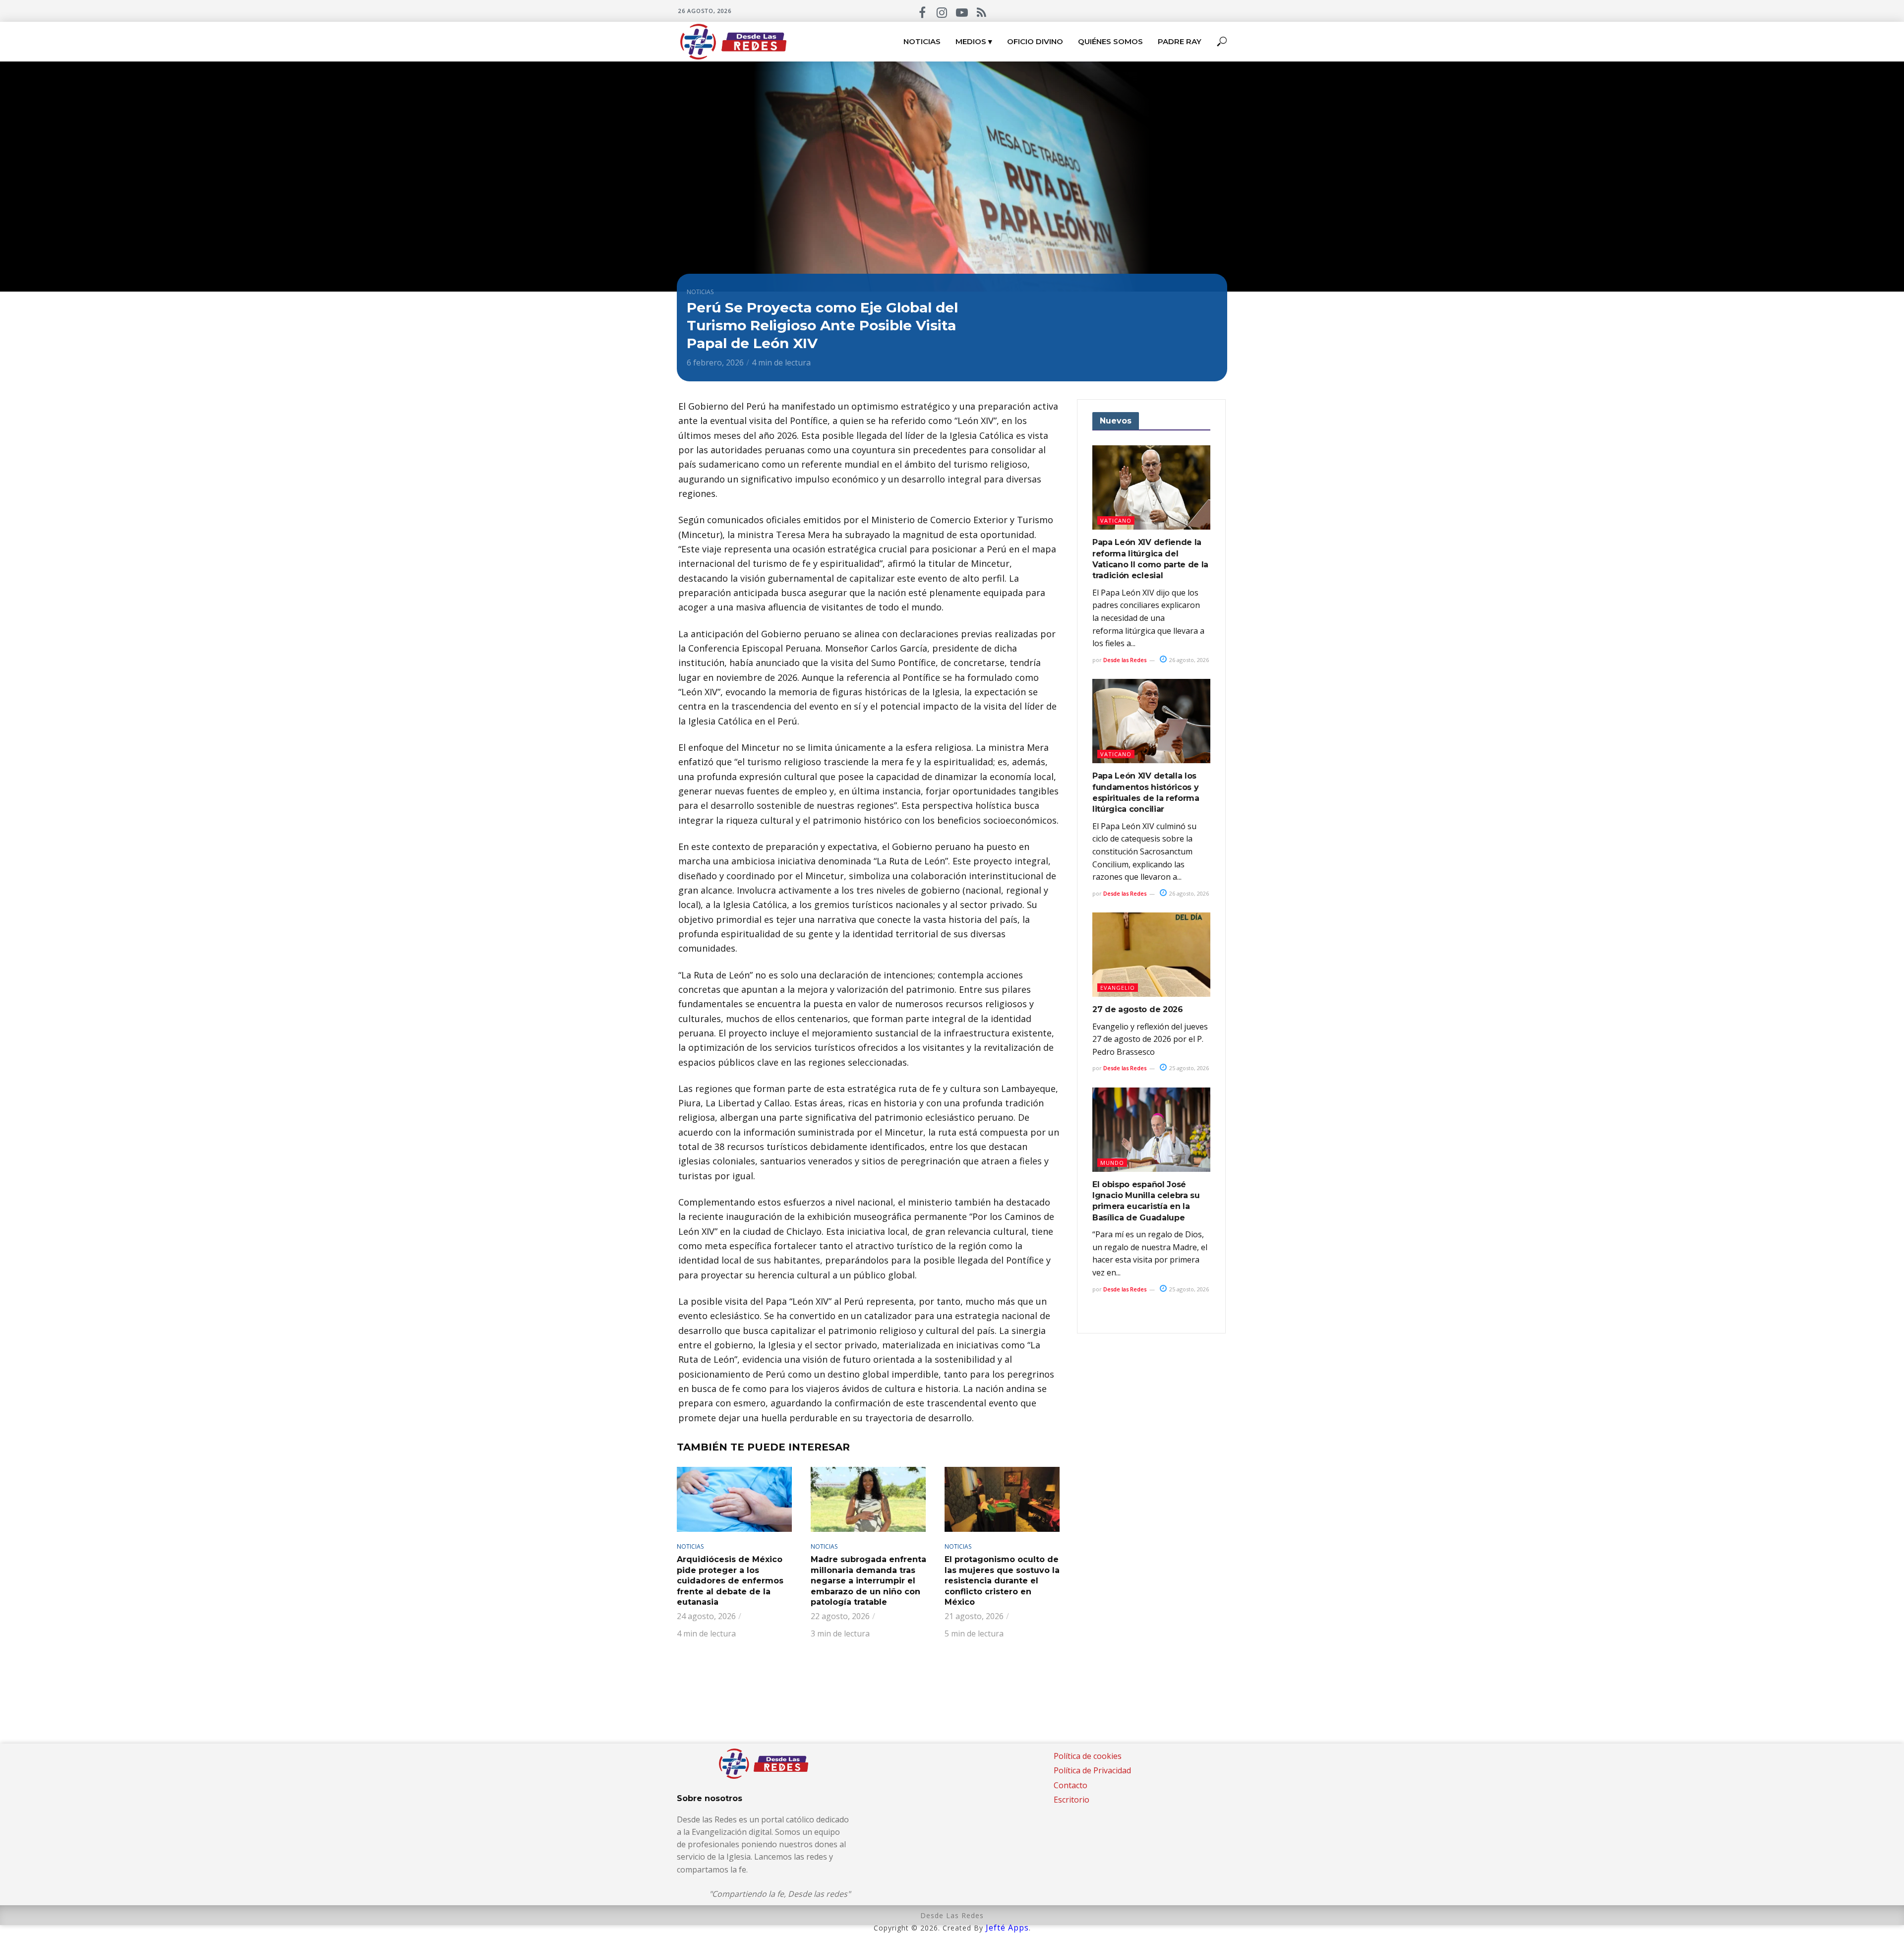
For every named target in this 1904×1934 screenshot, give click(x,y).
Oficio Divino (1035, 41)
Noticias (922, 41)
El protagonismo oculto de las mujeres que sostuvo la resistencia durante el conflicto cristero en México (1002, 1581)
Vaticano (1116, 520)
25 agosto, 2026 (1188, 1068)
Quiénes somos (1110, 41)
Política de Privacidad (1092, 1770)
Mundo (1112, 1163)
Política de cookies (1088, 1756)
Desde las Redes (1125, 660)
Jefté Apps (1007, 1928)
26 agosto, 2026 (1188, 660)
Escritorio (1071, 1800)
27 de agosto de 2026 (1138, 1009)
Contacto (1071, 1785)
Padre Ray (1180, 41)
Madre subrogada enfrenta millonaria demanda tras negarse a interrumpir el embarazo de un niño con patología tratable (868, 1581)
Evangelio (1118, 988)
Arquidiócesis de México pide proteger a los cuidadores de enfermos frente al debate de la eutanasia (730, 1581)
